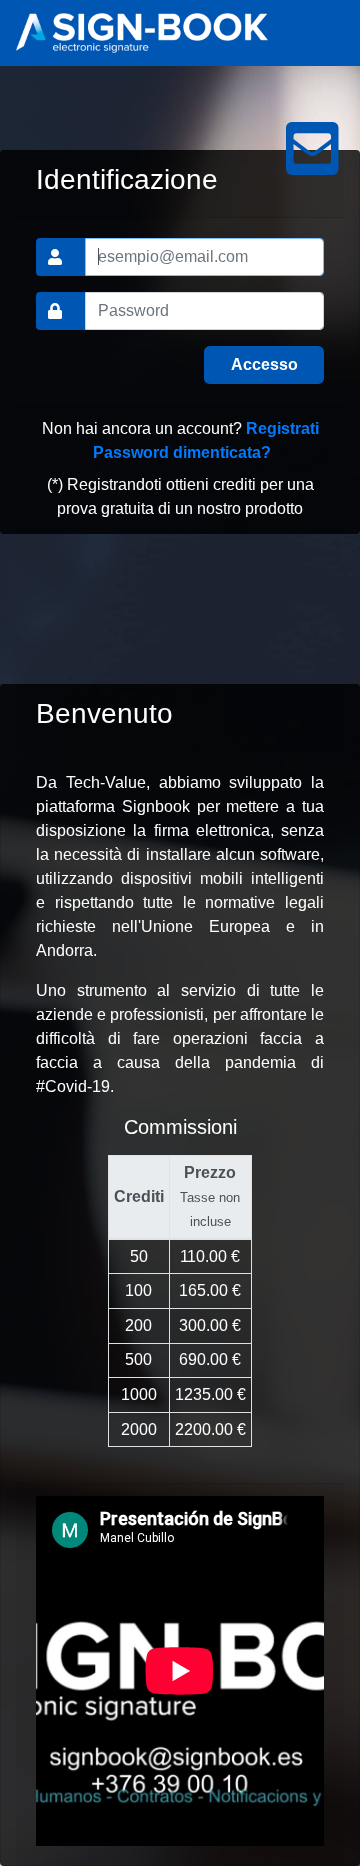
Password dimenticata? (182, 452)
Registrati (282, 428)
